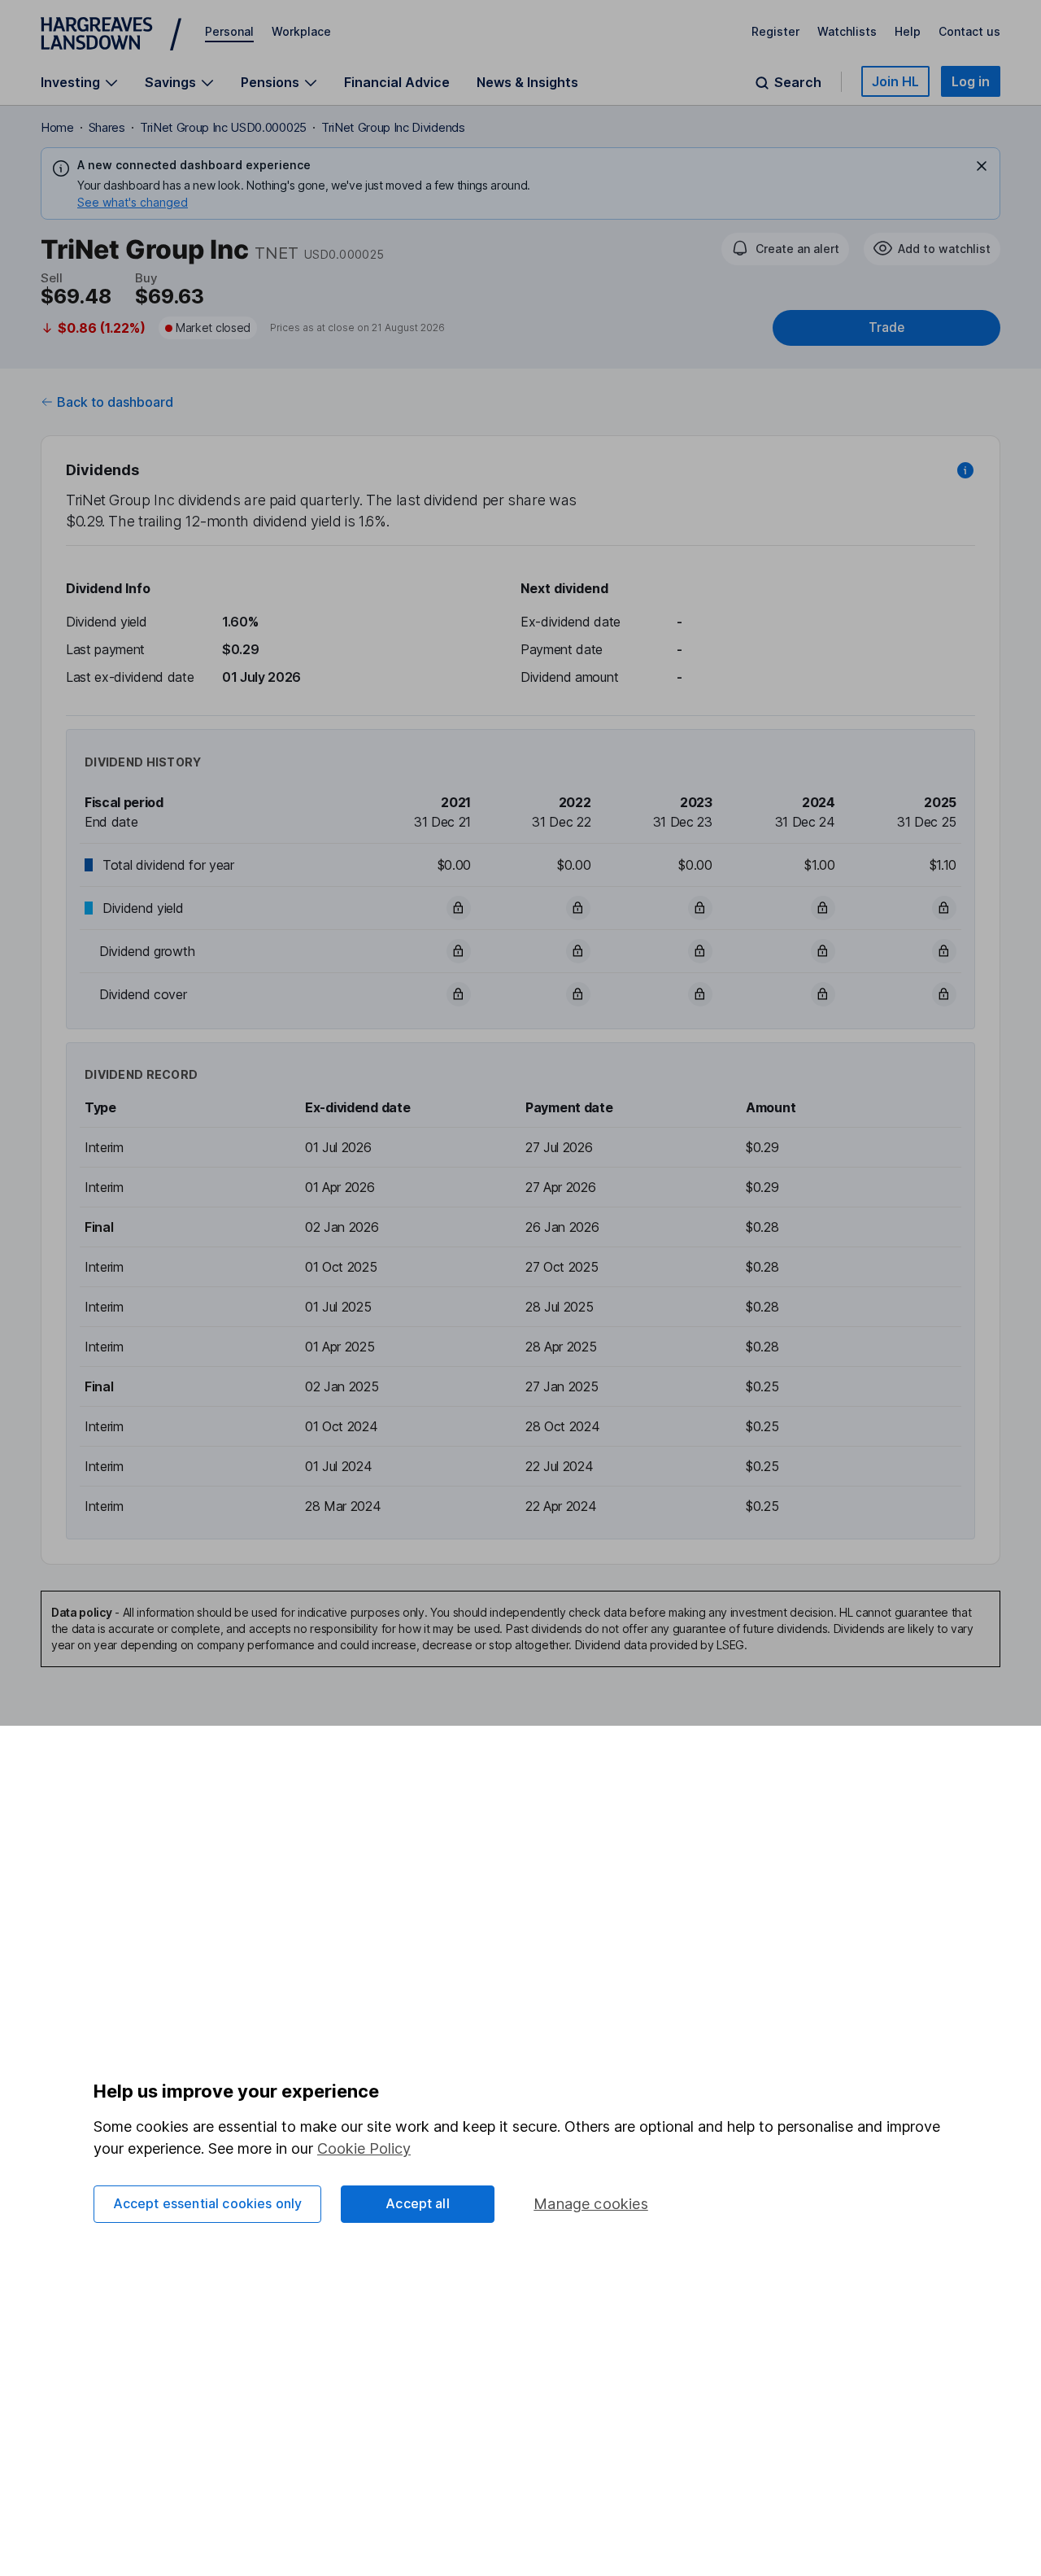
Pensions (270, 83)
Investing (70, 83)
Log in (971, 81)
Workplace (301, 31)
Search (798, 83)
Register (775, 31)
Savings (170, 83)
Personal (229, 31)
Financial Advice (397, 82)
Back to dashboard (115, 402)
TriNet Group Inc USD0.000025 (223, 127)
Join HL (895, 81)
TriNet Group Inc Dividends (393, 127)
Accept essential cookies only (208, 2203)
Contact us (969, 31)
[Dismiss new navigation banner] (982, 166)
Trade (886, 327)
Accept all (418, 2203)
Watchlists (847, 31)
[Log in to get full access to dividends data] (459, 908)
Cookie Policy (364, 2148)
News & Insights (527, 82)
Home (57, 127)
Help (908, 31)
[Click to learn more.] (965, 470)
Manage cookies (591, 2204)
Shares (107, 127)
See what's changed (133, 202)
